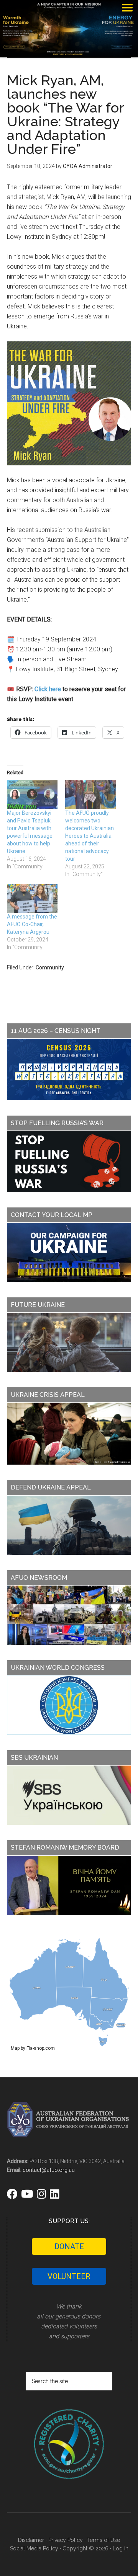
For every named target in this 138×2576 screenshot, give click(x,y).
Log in (121, 2548)
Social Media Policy (34, 2548)
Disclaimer (31, 2540)
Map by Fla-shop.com (33, 2048)
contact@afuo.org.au (49, 2170)
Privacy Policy (66, 2540)
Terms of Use (103, 2540)
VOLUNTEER (69, 2276)
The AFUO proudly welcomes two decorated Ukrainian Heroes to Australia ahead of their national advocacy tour (90, 836)
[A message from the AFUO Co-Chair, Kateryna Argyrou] (32, 898)
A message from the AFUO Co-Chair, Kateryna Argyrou (32, 924)
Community (50, 967)
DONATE (69, 2246)
